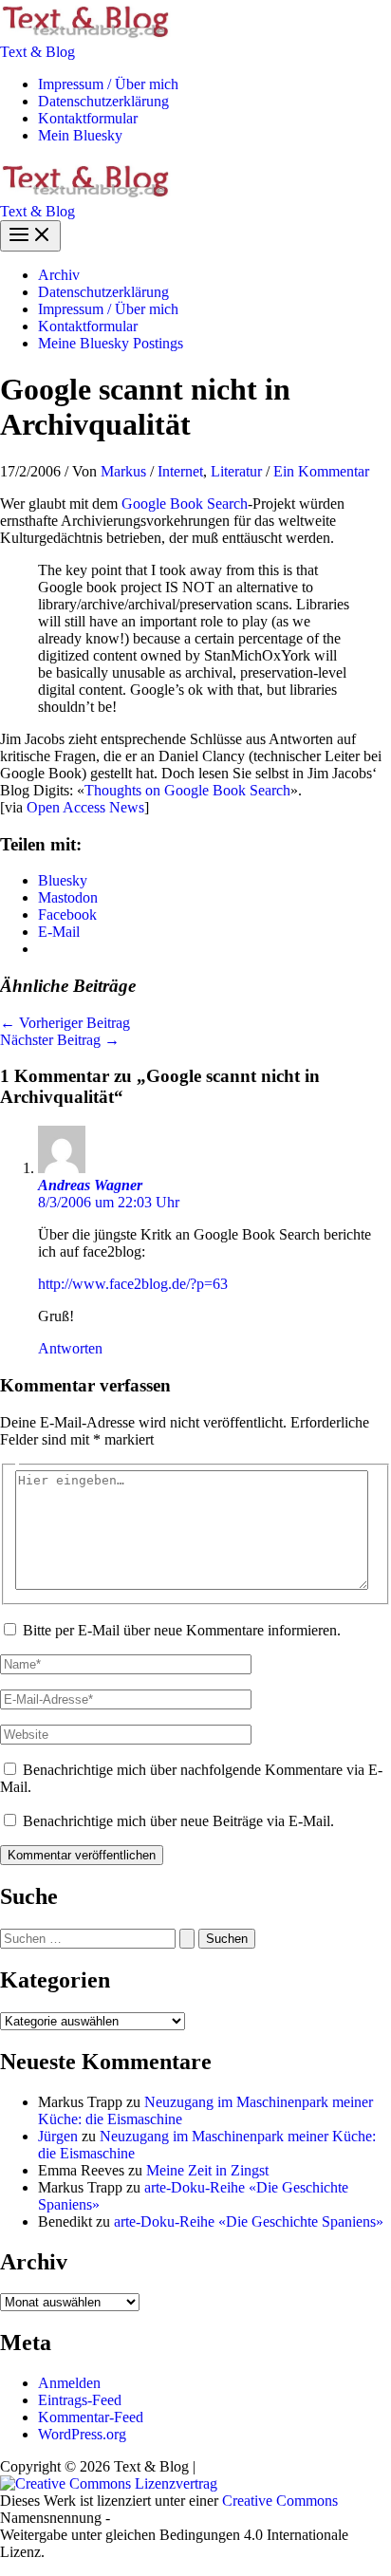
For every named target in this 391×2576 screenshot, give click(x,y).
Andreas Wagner (90, 1185)
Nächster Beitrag (60, 1040)
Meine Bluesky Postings (111, 343)
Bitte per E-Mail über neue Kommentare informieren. (182, 1630)
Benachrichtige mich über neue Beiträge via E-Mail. (178, 1821)
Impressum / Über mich (108, 84)
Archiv (59, 275)
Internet (180, 471)
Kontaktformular (88, 118)
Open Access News (85, 807)
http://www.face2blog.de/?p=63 (133, 1284)
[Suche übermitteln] (187, 1939)
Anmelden (69, 2383)
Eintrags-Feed (80, 2400)
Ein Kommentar (321, 471)
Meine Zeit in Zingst (207, 2170)
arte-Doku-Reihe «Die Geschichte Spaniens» (249, 2221)
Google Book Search (185, 504)
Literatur (236, 471)
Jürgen (58, 2136)
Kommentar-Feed (91, 2417)
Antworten (70, 1348)
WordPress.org (82, 2434)
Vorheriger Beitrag (65, 1023)
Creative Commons (280, 2501)
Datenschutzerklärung (103, 101)
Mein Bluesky (80, 135)
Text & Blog (37, 52)
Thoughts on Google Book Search (187, 790)
